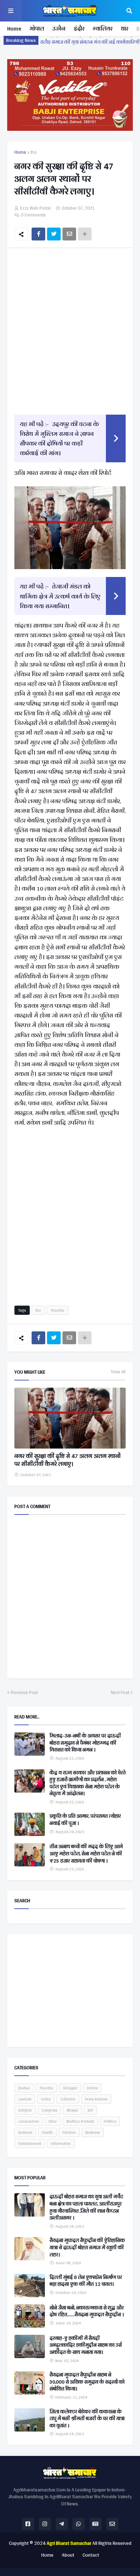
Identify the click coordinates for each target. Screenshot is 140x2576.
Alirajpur (70, 2088)
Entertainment (30, 2143)
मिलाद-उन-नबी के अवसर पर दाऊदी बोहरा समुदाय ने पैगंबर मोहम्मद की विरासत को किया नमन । (85, 1743)
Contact (91, 2555)
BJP (90, 2110)
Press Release (96, 2099)
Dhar (53, 2121)
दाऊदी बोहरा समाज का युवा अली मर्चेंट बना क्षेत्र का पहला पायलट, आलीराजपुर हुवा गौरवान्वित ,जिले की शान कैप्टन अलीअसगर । (86, 2207)
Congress (49, 2110)
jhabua (24, 2088)
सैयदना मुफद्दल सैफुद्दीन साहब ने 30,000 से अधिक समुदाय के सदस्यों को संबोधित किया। (87, 2382)
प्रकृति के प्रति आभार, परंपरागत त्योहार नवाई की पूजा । (85, 1820)
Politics (110, 2121)
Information (61, 2143)
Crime (46, 2099)
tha (34, 152)
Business (93, 2132)
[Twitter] (54, 234)
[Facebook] (38, 234)
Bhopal (72, 2110)
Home (14, 28)
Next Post (120, 1693)
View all (118, 1372)
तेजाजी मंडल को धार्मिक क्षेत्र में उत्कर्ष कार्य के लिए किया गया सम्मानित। (60, 596)
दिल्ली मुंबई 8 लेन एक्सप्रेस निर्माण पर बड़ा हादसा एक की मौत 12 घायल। (86, 2281)
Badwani (25, 2132)
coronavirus (29, 2121)
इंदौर (79, 28)
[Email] (69, 234)
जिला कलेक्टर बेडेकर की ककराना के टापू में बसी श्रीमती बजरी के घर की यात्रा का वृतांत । (87, 2419)
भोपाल (37, 28)
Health (47, 2132)
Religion (25, 2110)
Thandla (57, 1310)
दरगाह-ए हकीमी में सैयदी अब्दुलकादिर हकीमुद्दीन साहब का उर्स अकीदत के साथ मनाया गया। (86, 2345)
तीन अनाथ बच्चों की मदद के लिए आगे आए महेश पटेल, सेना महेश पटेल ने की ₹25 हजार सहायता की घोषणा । (86, 1854)
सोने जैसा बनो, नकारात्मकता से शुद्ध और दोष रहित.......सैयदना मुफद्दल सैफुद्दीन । (87, 2311)
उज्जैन (59, 28)
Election (69, 2132)
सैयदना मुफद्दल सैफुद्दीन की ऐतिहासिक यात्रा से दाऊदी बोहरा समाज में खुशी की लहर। (87, 2248)
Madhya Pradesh (80, 2121)
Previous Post (24, 1693)
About (68, 2555)
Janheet (25, 2099)
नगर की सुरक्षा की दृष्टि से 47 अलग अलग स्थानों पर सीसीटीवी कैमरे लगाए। (67, 1460)
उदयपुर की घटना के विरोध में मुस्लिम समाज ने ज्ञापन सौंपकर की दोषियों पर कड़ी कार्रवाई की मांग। (59, 438)
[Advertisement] (70, 330)
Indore (92, 2088)
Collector (68, 2099)
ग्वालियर (102, 28)
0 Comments (33, 215)
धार (124, 28)
